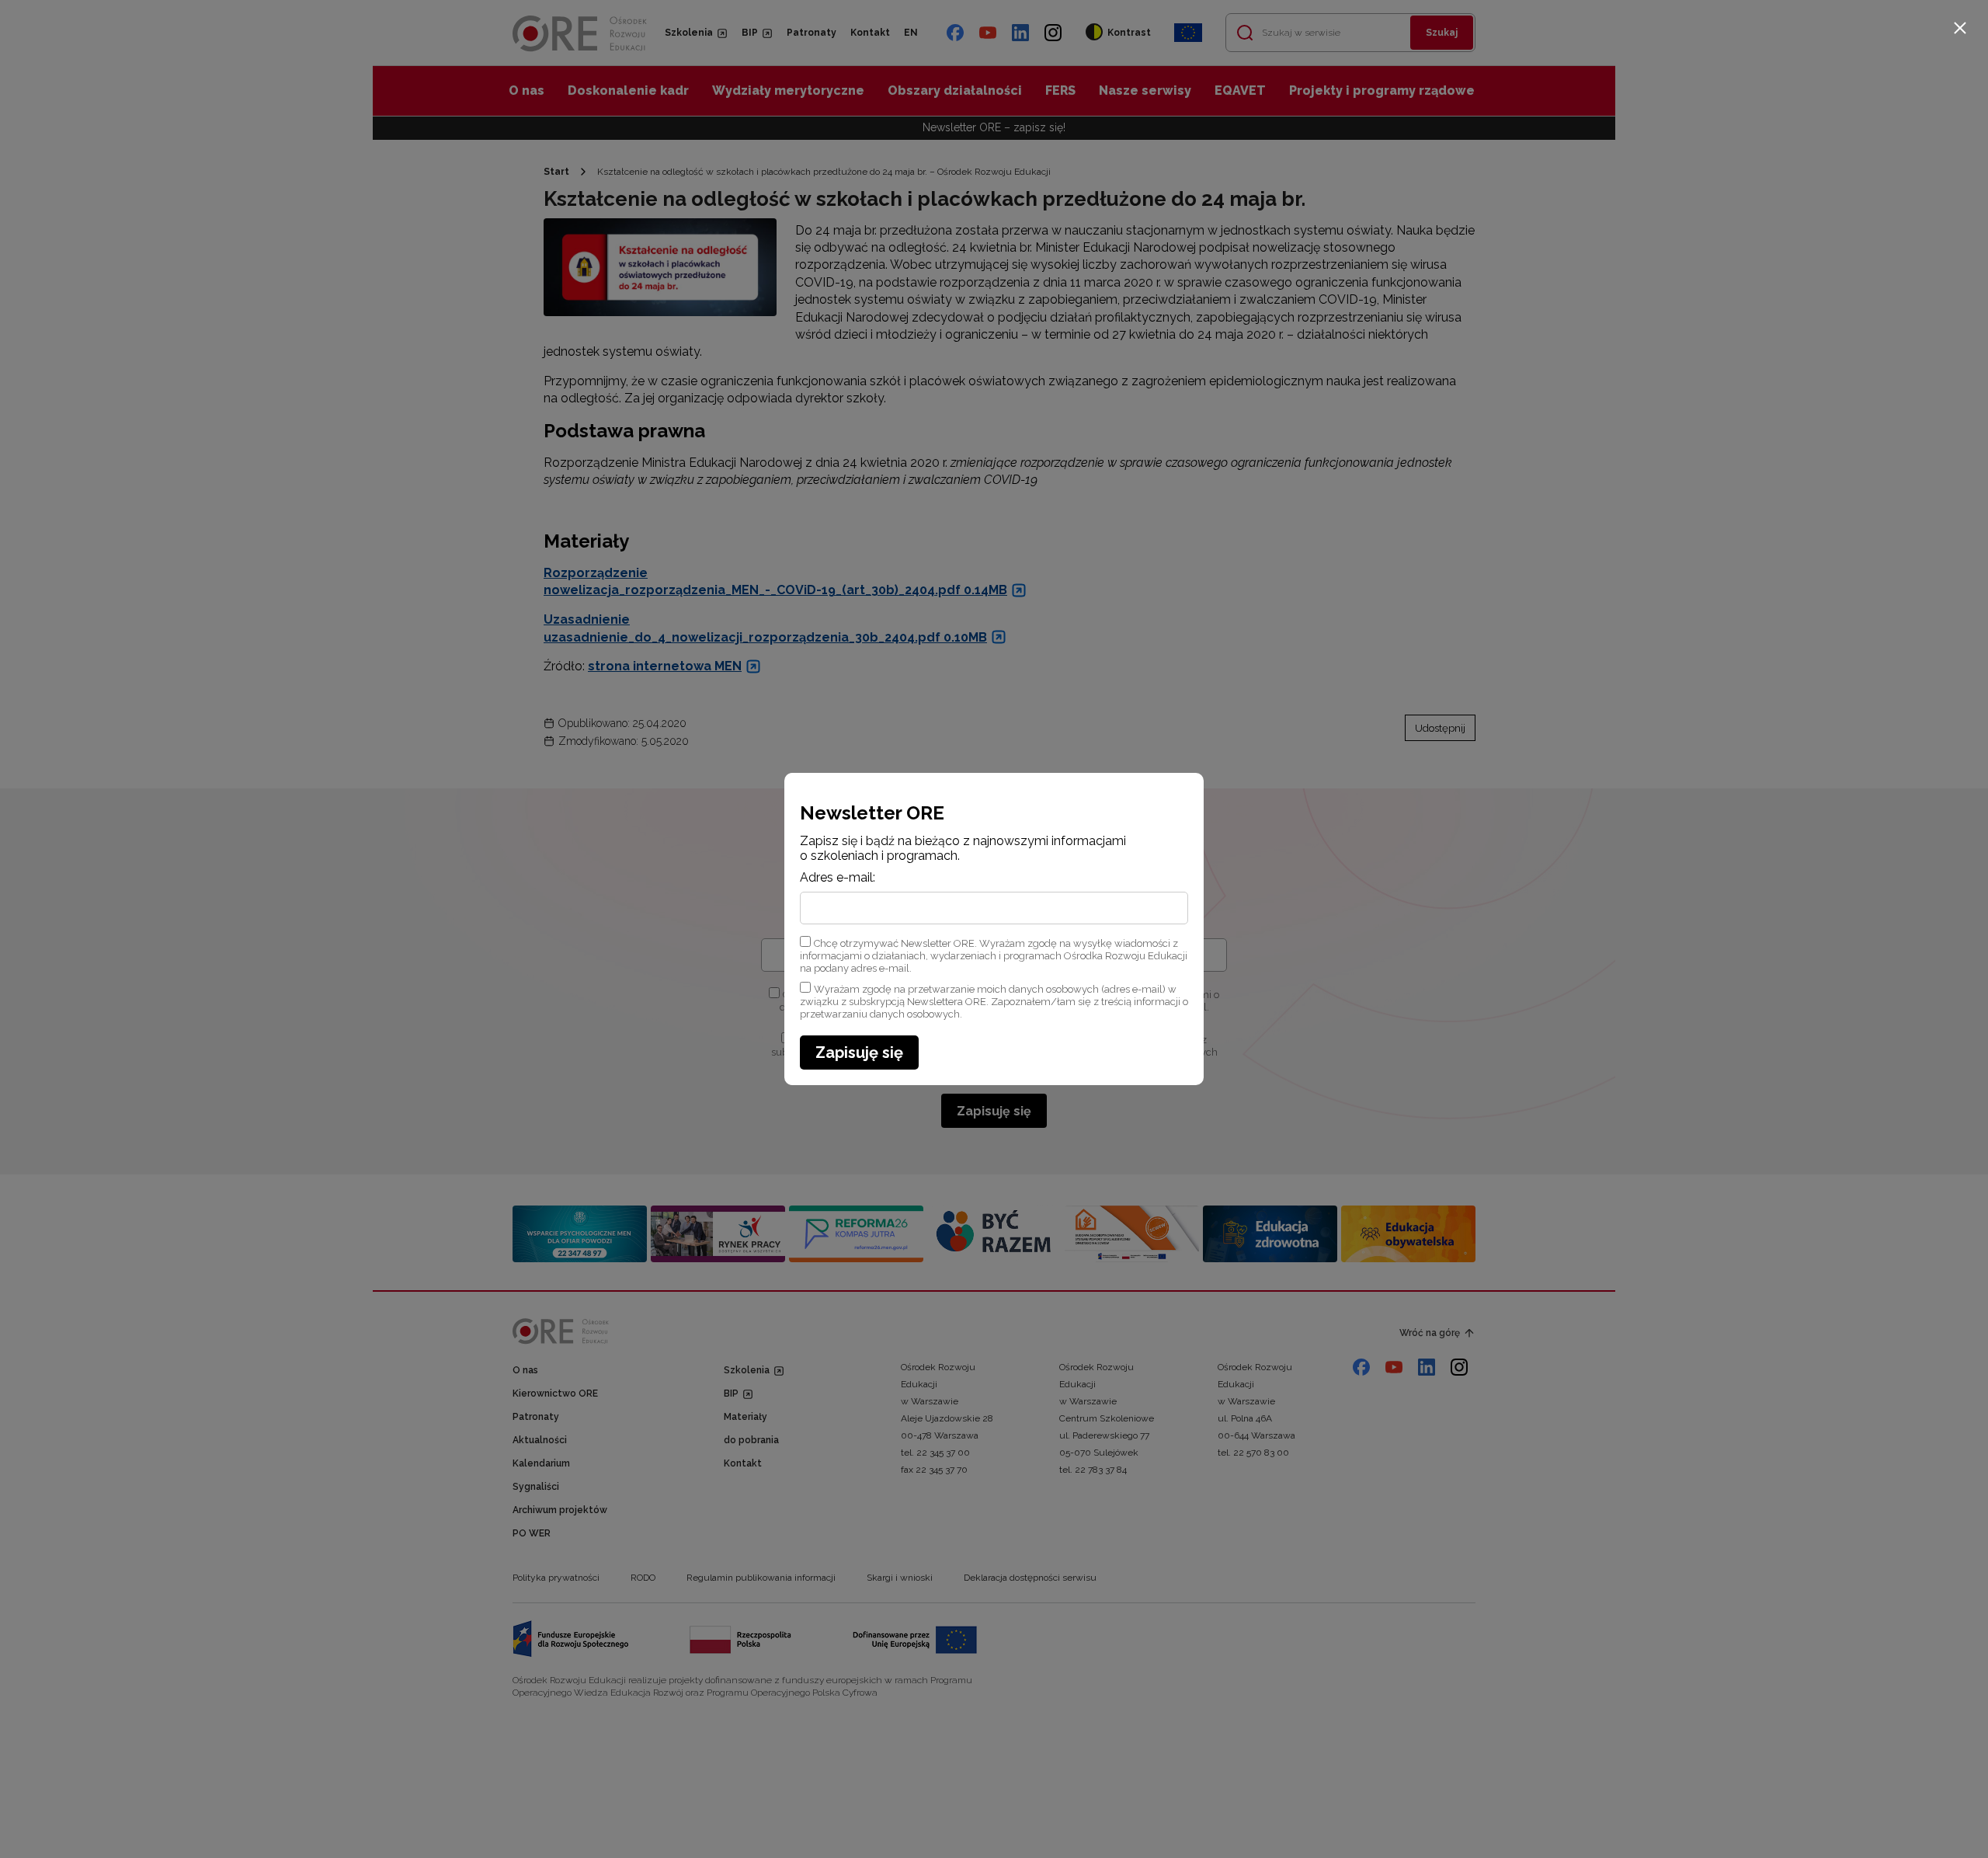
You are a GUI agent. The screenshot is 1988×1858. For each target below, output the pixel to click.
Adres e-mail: (838, 878)
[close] (1960, 28)
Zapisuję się (859, 1053)
